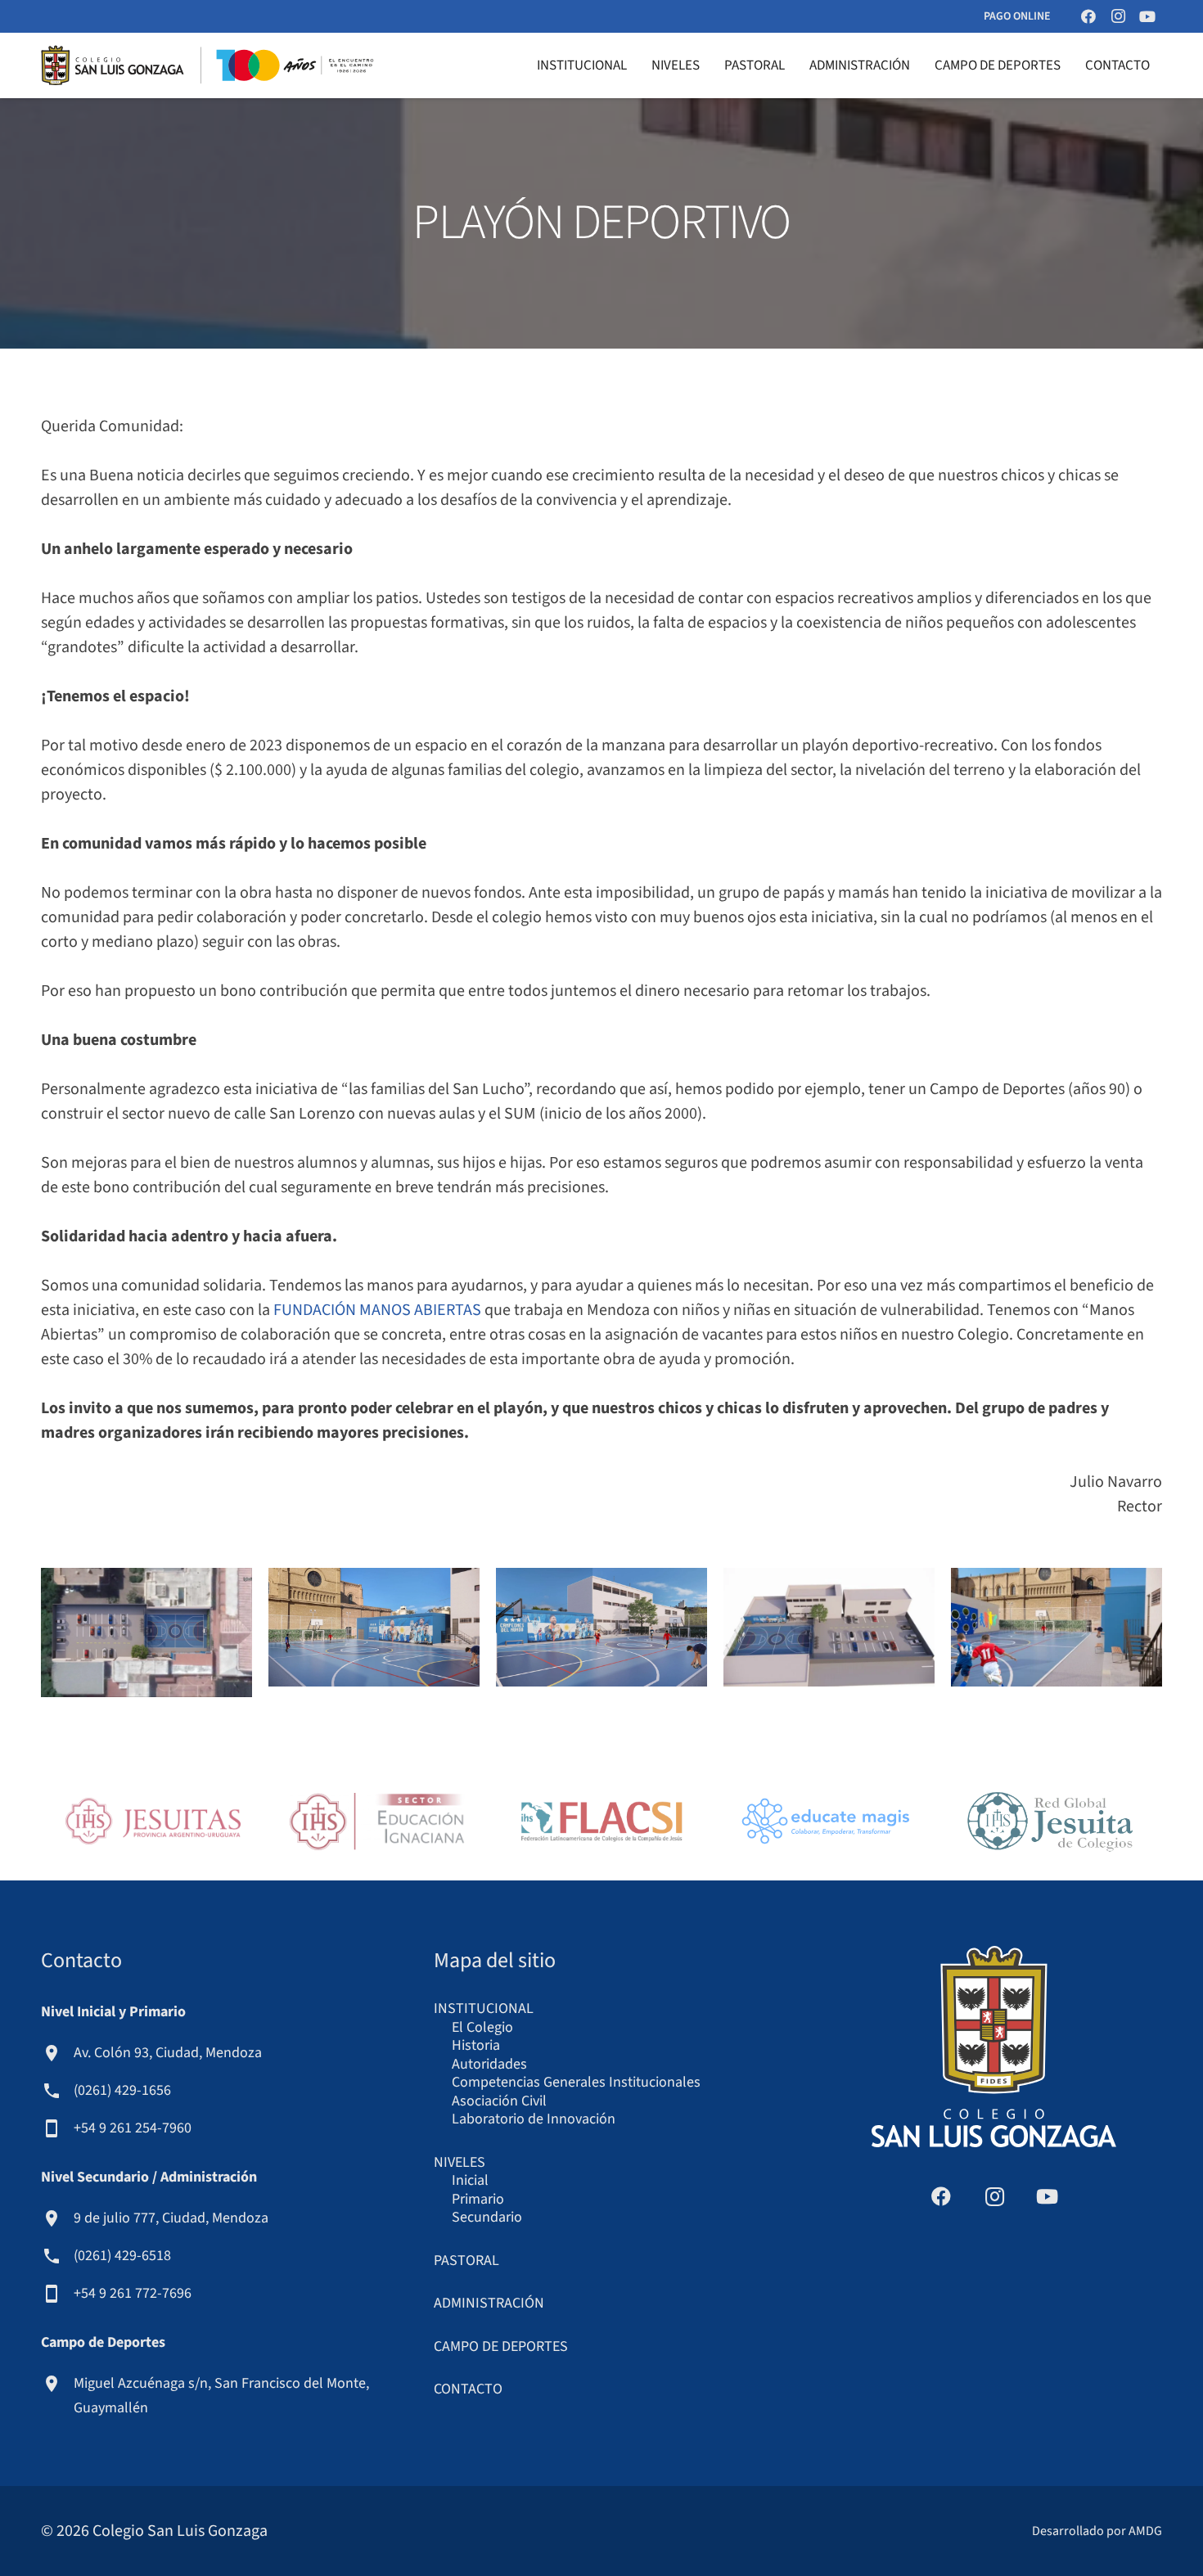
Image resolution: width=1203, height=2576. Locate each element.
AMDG (1145, 2531)
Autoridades (489, 2064)
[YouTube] (1147, 16)
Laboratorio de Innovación (534, 2119)
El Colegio (482, 2027)
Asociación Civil (499, 2101)
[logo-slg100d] (207, 65)
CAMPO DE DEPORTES (501, 2346)
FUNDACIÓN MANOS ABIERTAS (377, 1310)
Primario (478, 2199)
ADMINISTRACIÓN (489, 2303)
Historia (476, 2045)
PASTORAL (466, 2261)
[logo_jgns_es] (1050, 1821)
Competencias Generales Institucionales (576, 2082)
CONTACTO (468, 2389)
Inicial (470, 2180)
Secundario (487, 2217)
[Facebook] (1088, 16)
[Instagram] (1118, 16)
